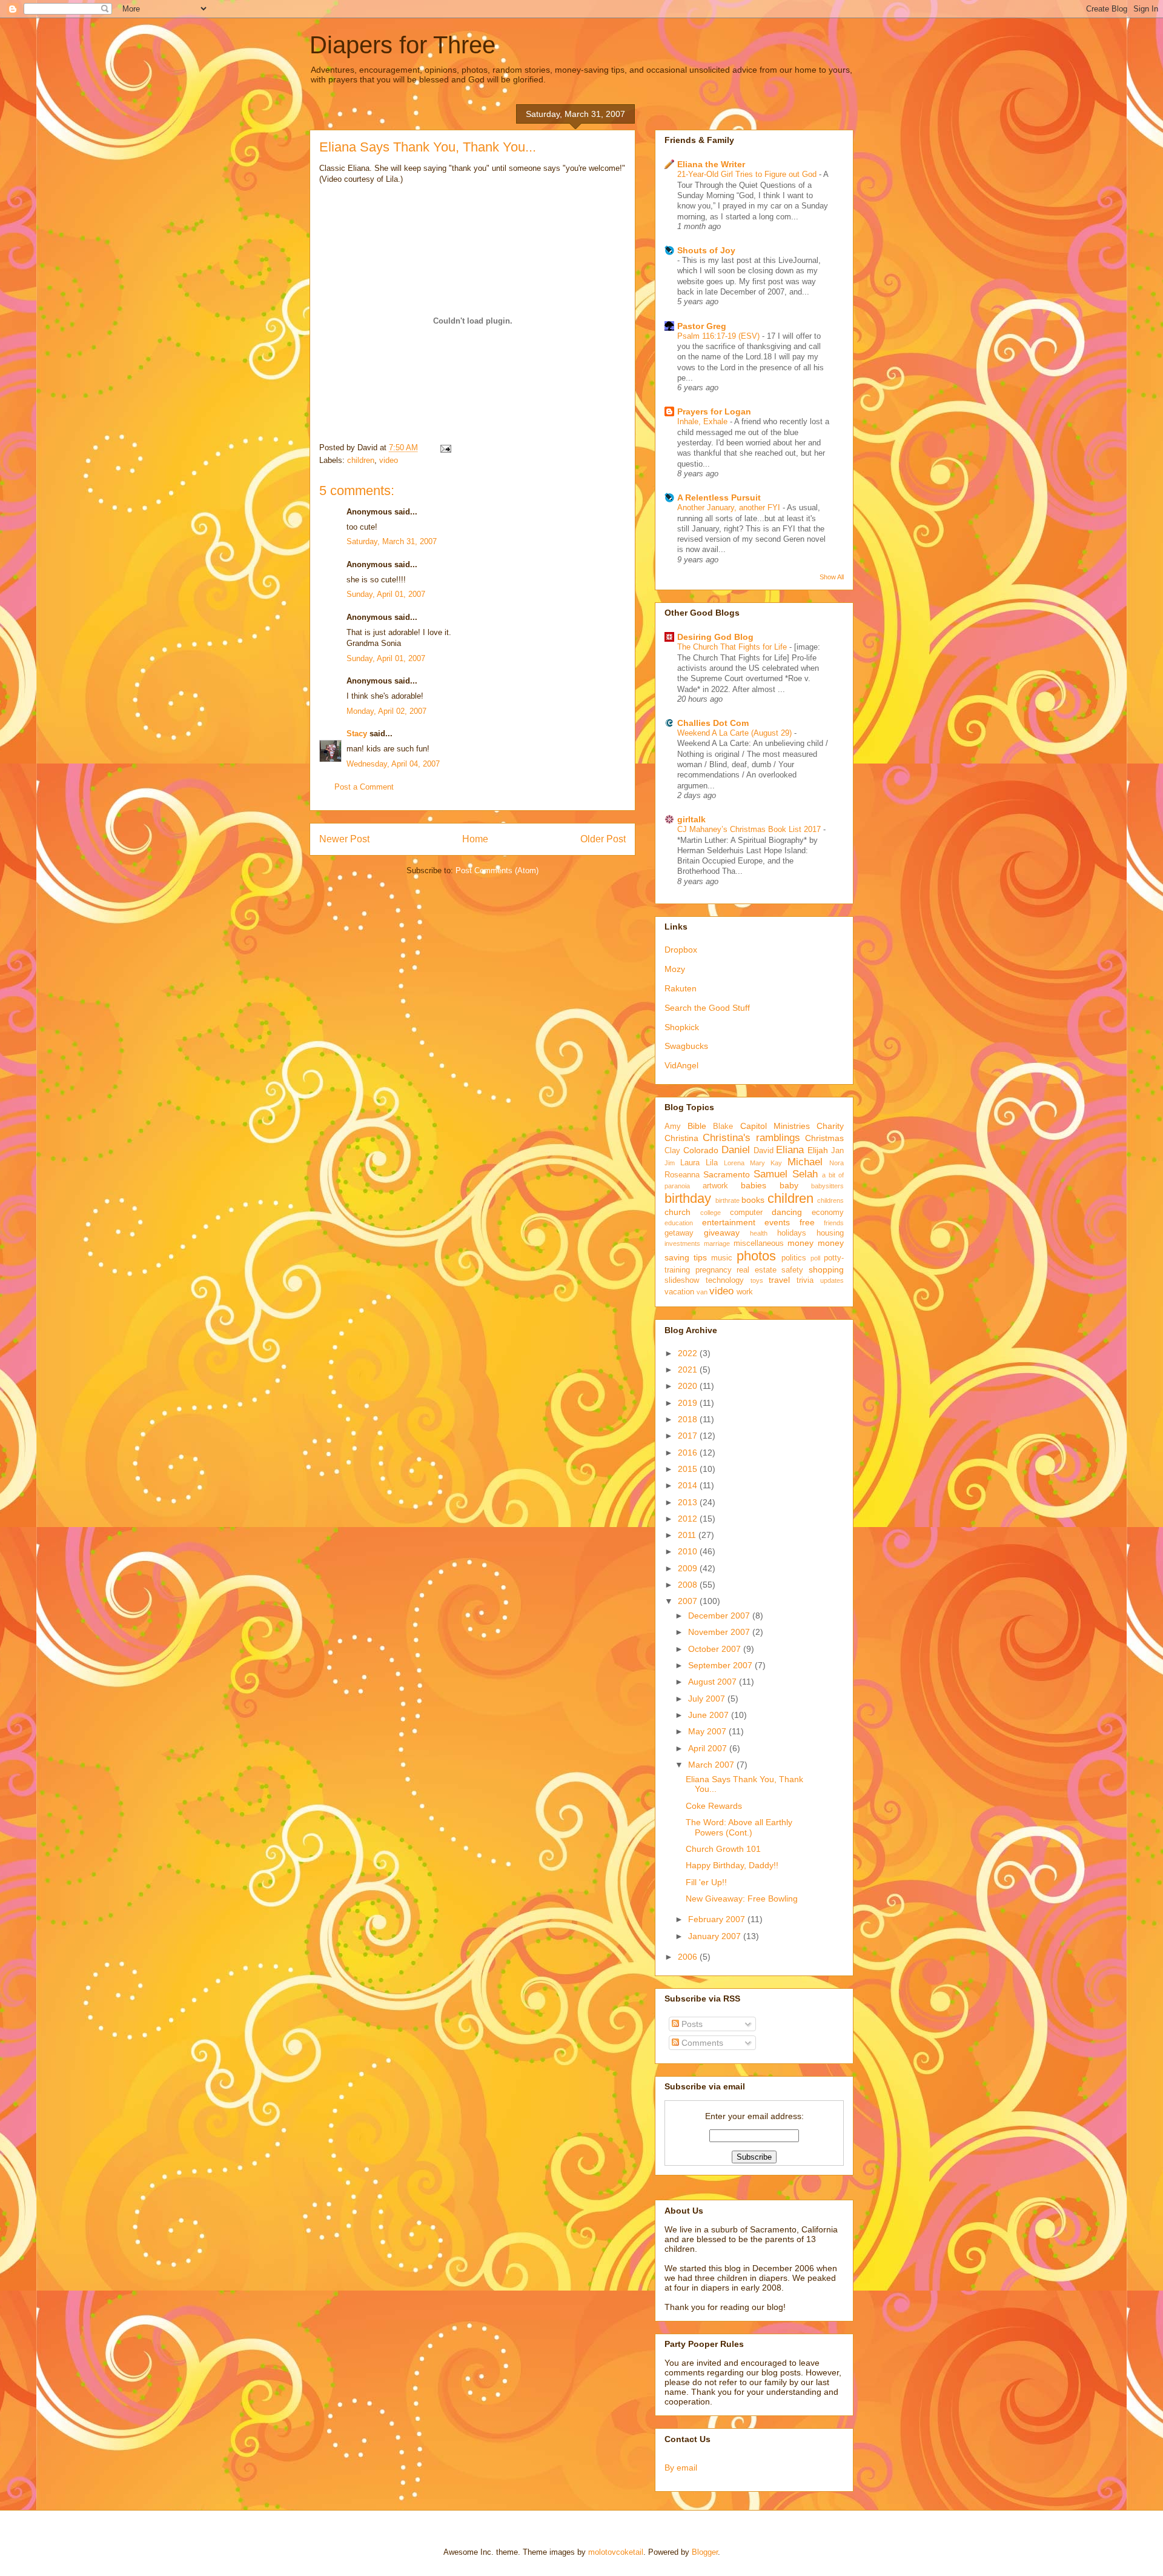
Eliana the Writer (711, 164)
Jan (837, 1151)
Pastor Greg (702, 326)
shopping (826, 1270)
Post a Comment (364, 787)
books (753, 1200)
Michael (805, 1162)
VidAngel (681, 1065)
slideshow (682, 1280)
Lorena (734, 1163)
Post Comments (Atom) (497, 870)
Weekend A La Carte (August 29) (736, 733)
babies (754, 1185)
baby (789, 1185)
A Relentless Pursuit (719, 498)
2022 (689, 1353)
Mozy (675, 969)
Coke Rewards (714, 1806)
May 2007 (708, 1731)
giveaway (722, 1233)
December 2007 (720, 1616)
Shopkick (682, 1027)
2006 (689, 1957)
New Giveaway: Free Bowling (742, 1899)
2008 (689, 1585)
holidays (792, 1233)
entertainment (729, 1222)
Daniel (736, 1150)
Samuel (770, 1174)
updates (832, 1280)
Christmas (824, 1138)
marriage (717, 1243)
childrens (830, 1200)
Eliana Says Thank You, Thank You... (428, 147)
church (678, 1212)
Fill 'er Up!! (706, 1882)
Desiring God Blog (715, 637)
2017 (689, 1436)
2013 (689, 1502)
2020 (689, 1386)
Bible (697, 1126)
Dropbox (681, 950)
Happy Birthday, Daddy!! (732, 1865)
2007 (689, 1601)
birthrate (727, 1200)
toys (757, 1280)
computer (746, 1213)
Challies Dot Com (713, 723)
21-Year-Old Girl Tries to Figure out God (748, 174)
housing (830, 1233)
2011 (688, 1535)
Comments (701, 2043)
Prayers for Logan (714, 411)
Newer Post (344, 839)
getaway (679, 1233)
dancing (787, 1212)
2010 (689, 1551)
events (777, 1222)
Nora (837, 1163)
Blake (723, 1127)
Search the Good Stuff (707, 1008)
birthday (688, 1198)
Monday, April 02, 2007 (386, 711)
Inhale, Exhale (704, 421)
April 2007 (709, 1748)
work (745, 1292)
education (679, 1223)
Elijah (818, 1150)
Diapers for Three (403, 45)
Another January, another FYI (730, 508)
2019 (689, 1403)
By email (681, 2468)
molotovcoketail (616, 2552)
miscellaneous (759, 1243)
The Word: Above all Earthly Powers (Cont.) (739, 1827)
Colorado (701, 1150)
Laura (690, 1163)
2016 (689, 1453)
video (389, 460)
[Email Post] (444, 448)
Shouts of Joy (706, 250)
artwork (715, 1186)
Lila (712, 1163)
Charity (830, 1126)
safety (792, 1270)
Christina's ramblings (751, 1138)
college (711, 1213)
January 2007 (716, 1936)
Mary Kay (766, 1163)
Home (475, 839)
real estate (757, 1270)
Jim (670, 1163)
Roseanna (682, 1175)
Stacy (357, 734)
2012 (689, 1519)
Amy (673, 1127)
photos (756, 1256)
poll (815, 1258)
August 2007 (714, 1682)
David (764, 1151)
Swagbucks (686, 1046)
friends (834, 1223)
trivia (805, 1280)
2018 (689, 1419)
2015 (689, 1469)
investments (682, 1243)
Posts (691, 2024)
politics (794, 1258)
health (759, 1233)
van (702, 1292)
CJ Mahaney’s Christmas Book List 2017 (750, 829)
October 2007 (716, 1649)
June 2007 (710, 1715)
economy (828, 1213)
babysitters (827, 1186)
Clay (672, 1151)
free (807, 1222)
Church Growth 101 (723, 1849)
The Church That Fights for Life (733, 647)
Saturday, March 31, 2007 (392, 541)
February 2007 (718, 1919)
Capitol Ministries (775, 1126)
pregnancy (714, 1270)
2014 (689, 1485)
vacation (679, 1292)
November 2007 (720, 1632)
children (361, 460)
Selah (805, 1174)
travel (779, 1280)
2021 (689, 1370)
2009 (689, 1568)
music (722, 1258)
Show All (832, 577)
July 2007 (708, 1699)
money (800, 1243)
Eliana (790, 1150)
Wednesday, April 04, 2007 (393, 764)
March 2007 (712, 1765)
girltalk (691, 819)
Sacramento (727, 1174)
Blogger (705, 2552)
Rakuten (681, 988)
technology (725, 1280)
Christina (681, 1138)
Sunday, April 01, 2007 (386, 594)
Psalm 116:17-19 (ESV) (720, 336)
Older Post (603, 839)
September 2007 (721, 1665)
